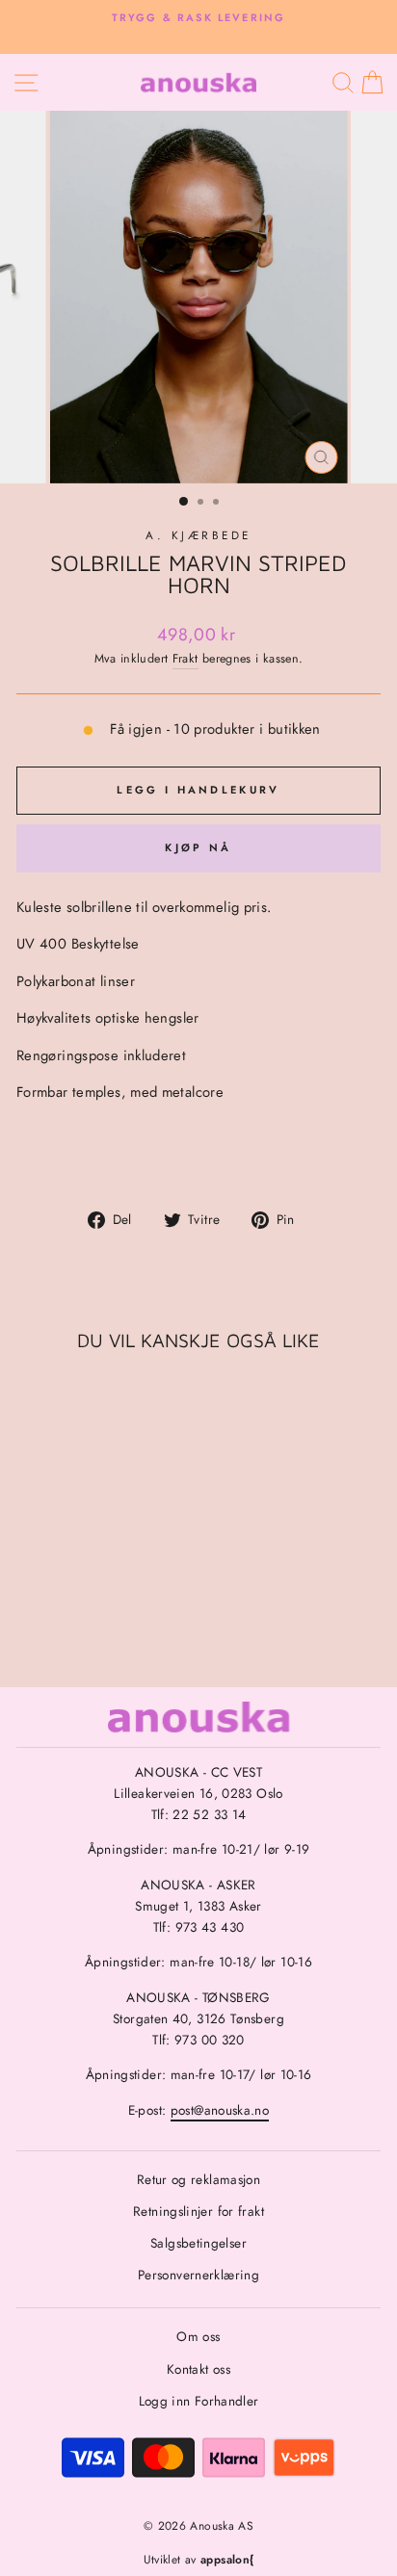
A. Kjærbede (198, 535)
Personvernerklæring (198, 2275)
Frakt (185, 659)
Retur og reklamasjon (198, 2179)
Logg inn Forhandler (199, 2401)
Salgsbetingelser (198, 2243)
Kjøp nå (198, 847)
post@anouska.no (220, 2110)
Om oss (198, 2336)
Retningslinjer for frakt (198, 2211)
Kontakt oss (198, 2369)
